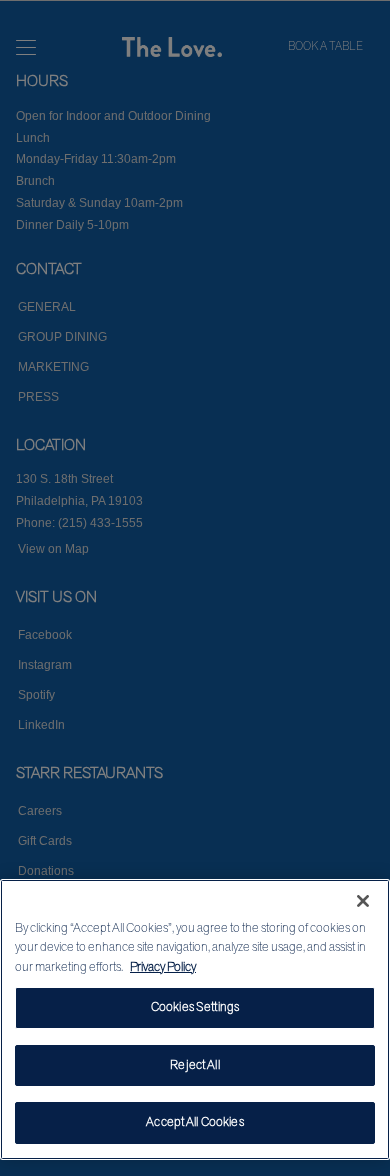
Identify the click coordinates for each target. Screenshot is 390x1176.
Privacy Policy (163, 967)
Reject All (194, 1065)
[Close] (363, 901)
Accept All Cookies (194, 1122)
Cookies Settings (195, 1007)
